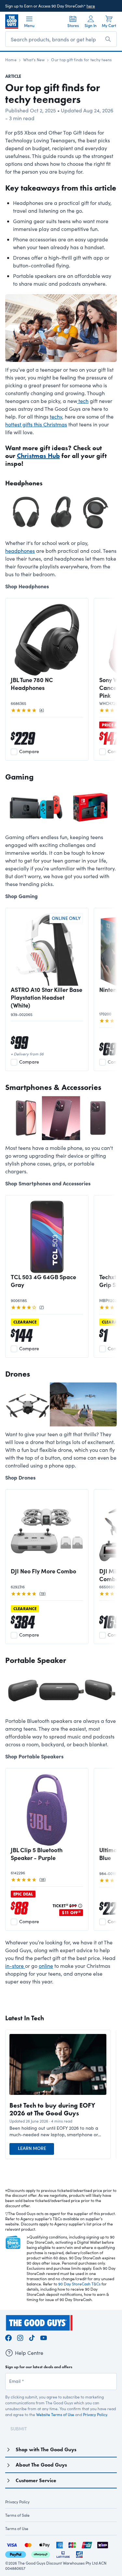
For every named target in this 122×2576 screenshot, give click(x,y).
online (46, 1966)
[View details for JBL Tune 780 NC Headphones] (47, 640)
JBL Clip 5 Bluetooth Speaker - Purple (37, 1854)
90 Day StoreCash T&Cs (79, 2284)
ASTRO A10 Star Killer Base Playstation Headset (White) (47, 997)
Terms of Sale (17, 2515)
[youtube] (44, 2337)
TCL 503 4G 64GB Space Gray (43, 1281)
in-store (15, 1966)
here (91, 6)
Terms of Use (17, 2528)
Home (11, 60)
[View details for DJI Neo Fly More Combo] (47, 1531)
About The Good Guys (41, 2465)
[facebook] (8, 2337)
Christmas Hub (38, 456)
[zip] (103, 2544)
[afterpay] (41, 2553)
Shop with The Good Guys (46, 2449)
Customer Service (36, 2480)
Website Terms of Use (55, 2414)
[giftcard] (79, 2553)
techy (56, 416)
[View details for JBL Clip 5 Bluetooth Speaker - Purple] (47, 1810)
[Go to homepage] (12, 21)
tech (83, 401)
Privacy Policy (95, 2414)
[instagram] (20, 2337)
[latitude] (63, 2553)
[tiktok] (32, 2337)
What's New (34, 60)
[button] (58, 2131)
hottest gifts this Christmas (36, 424)
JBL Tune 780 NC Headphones (32, 684)
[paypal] (16, 2553)
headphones (20, 551)
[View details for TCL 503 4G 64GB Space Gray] (47, 1237)
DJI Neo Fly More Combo (43, 1571)
